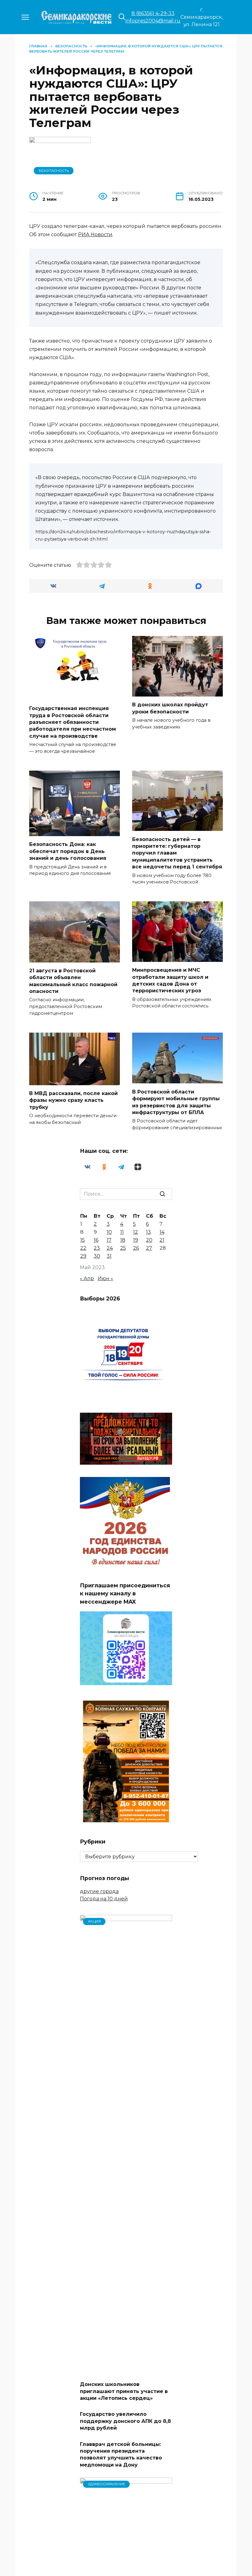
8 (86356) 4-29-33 (153, 13)
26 (136, 1248)
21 (162, 1240)
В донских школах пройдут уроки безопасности (170, 708)
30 (97, 1256)
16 (96, 1240)
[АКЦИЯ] (126, 2372)
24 (110, 1248)
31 (109, 1256)
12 (136, 1232)
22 (83, 1248)
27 (149, 1248)
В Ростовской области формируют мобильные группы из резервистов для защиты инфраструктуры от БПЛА (176, 1102)
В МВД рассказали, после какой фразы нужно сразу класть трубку (73, 1100)
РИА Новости (95, 234)
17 (109, 1240)
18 (123, 1240)
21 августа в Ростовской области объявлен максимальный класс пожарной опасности (73, 981)
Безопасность (54, 171)
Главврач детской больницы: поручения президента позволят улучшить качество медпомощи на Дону (121, 2454)
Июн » (105, 1278)
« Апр (87, 1278)
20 (149, 1240)
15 (83, 1240)
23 (97, 1248)
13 (148, 1232)
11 (122, 1232)
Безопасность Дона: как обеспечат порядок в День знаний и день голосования (68, 851)
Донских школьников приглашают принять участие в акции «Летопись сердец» (124, 2391)
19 (136, 1240)
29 (83, 1256)
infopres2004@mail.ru (153, 21)
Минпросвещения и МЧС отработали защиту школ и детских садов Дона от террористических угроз (170, 980)
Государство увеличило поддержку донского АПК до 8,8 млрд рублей (125, 2421)
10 (109, 1232)
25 (123, 1248)
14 (162, 1232)
